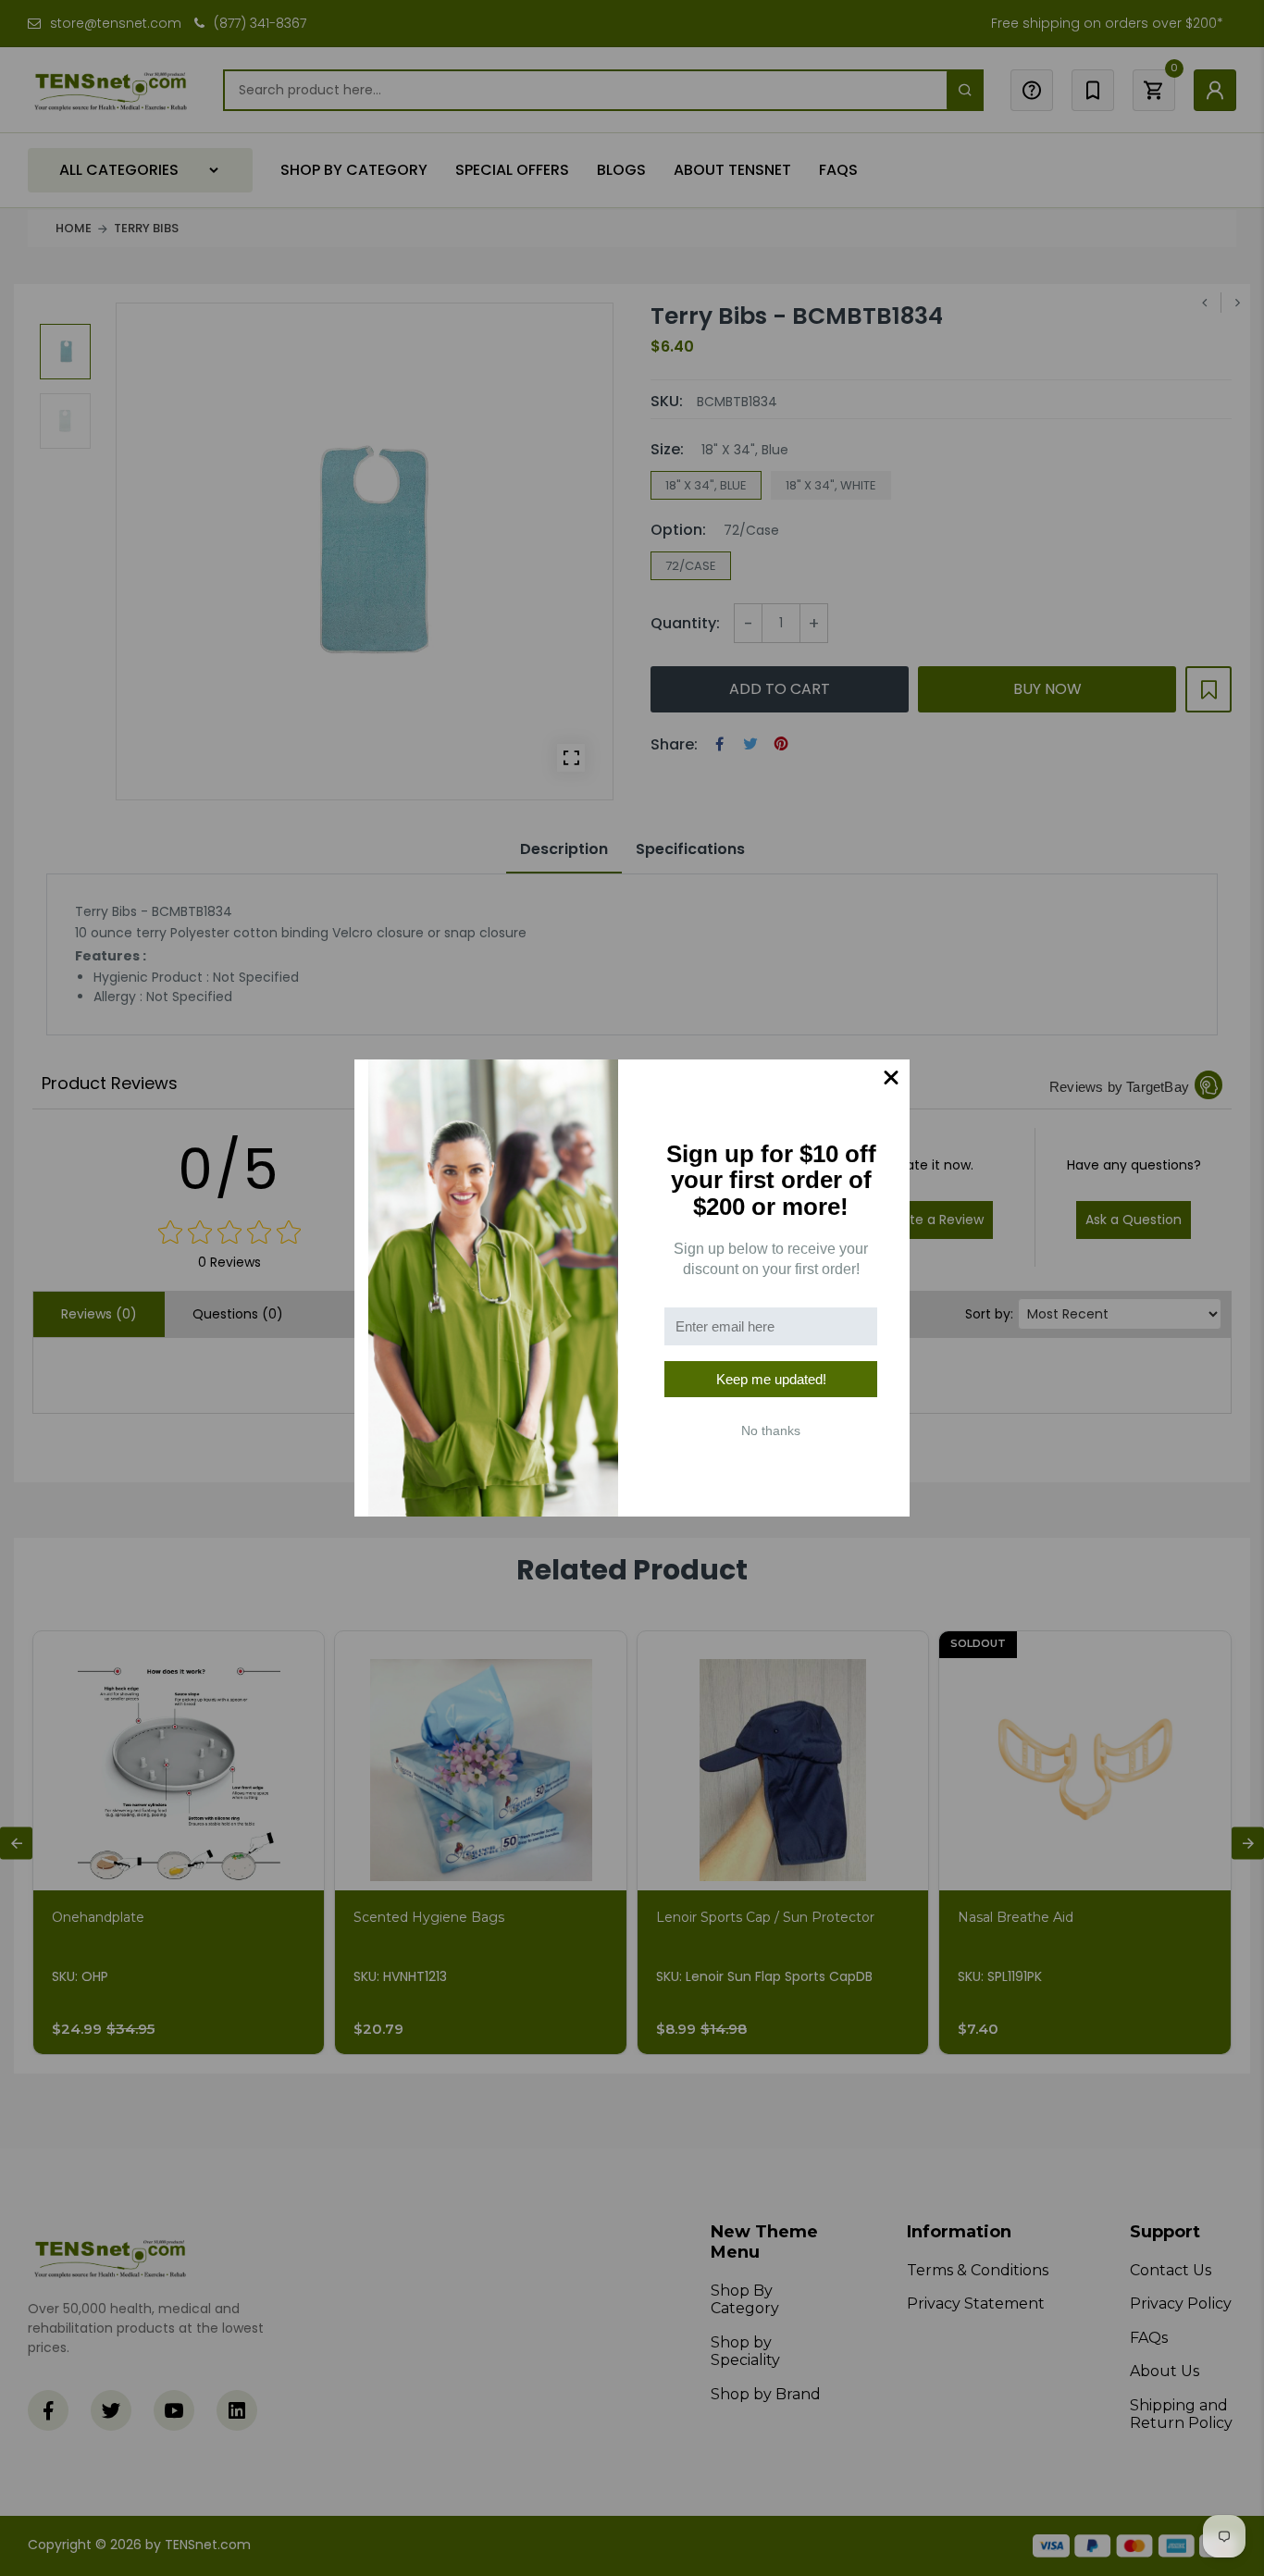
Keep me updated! (771, 1379)
